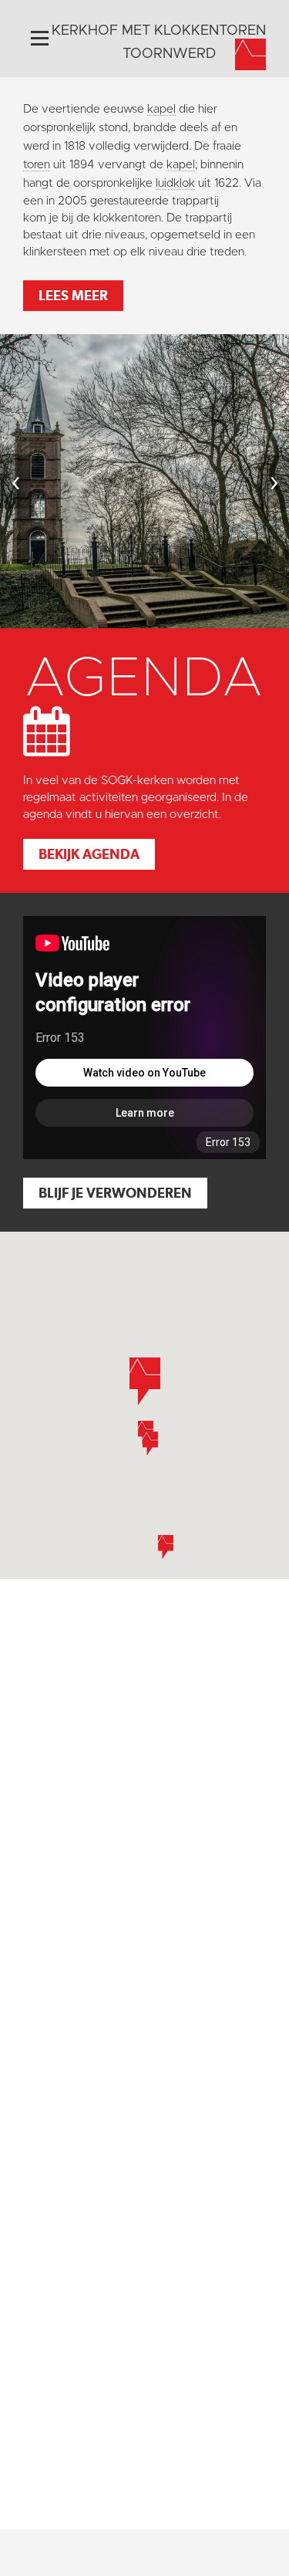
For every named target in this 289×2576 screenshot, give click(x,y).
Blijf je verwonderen (115, 1193)
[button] (166, 1547)
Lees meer (73, 295)
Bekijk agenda (89, 854)
